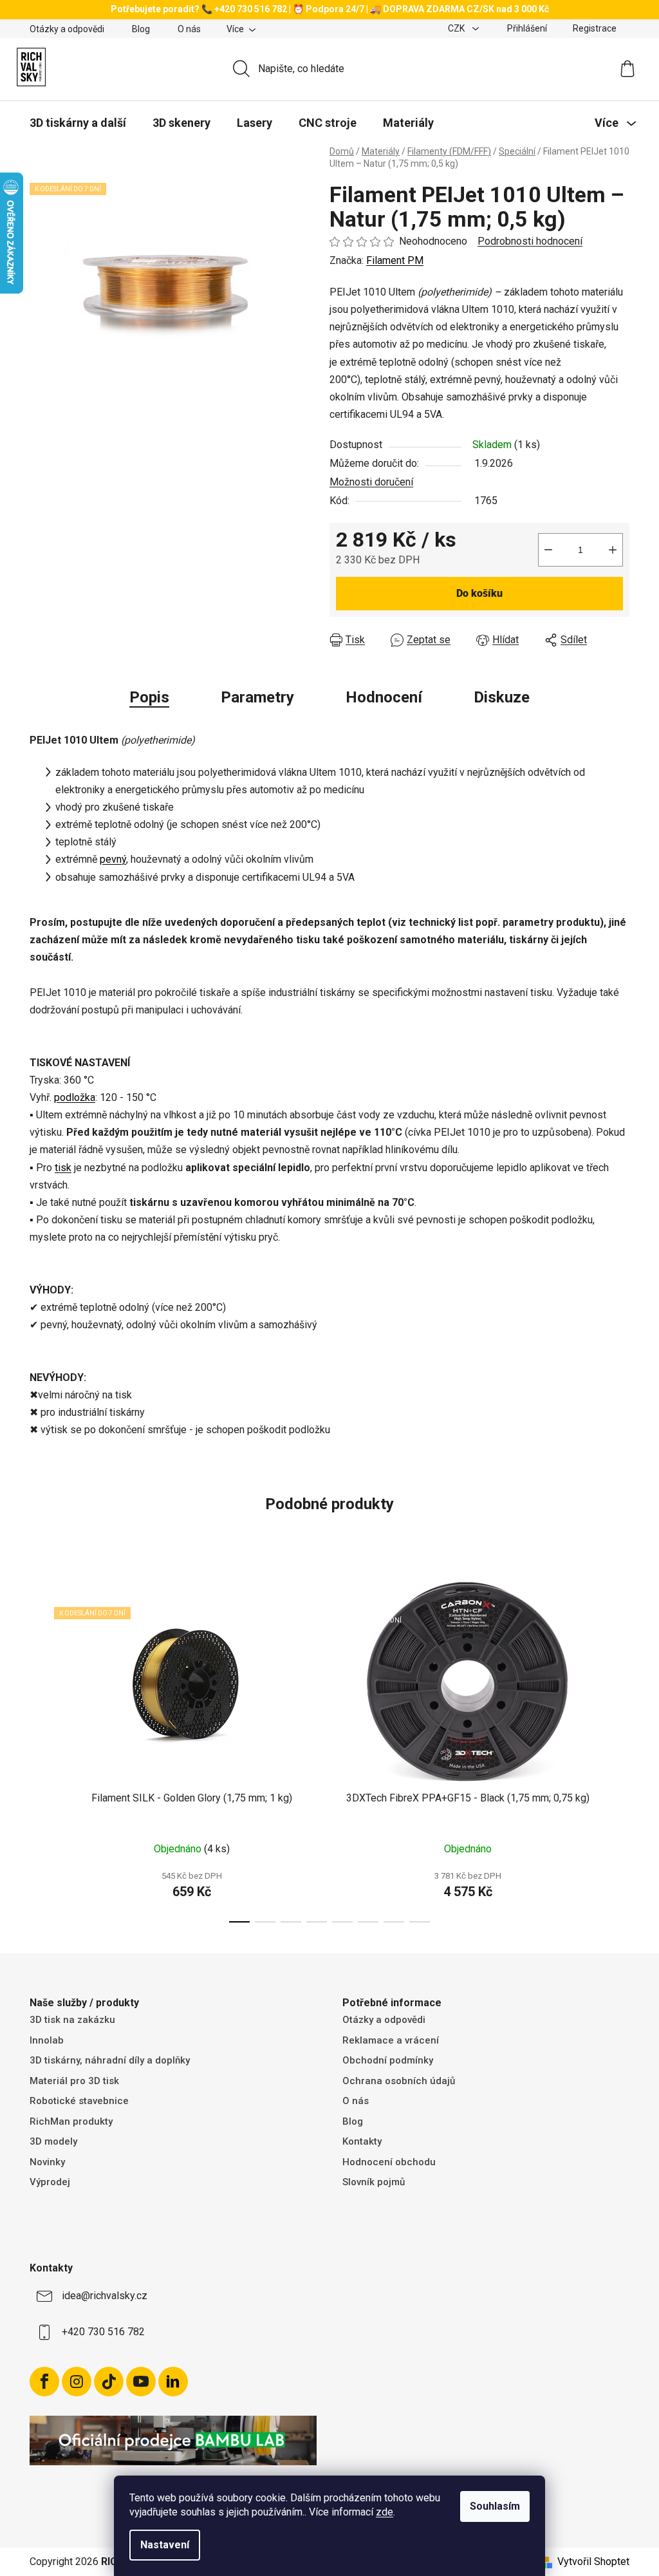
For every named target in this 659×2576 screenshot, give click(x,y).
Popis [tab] (149, 697)
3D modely (53, 2141)
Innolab (47, 2040)
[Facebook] (44, 2382)
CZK (457, 28)
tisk (63, 1168)
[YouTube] (141, 2382)
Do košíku (479, 593)
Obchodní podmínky (388, 2060)
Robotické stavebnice (79, 2101)
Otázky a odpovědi (67, 29)
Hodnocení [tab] (384, 697)
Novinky (47, 2162)
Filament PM (395, 260)
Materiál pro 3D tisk (74, 2081)
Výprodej (50, 2182)
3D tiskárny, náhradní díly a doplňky (110, 2060)
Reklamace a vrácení (391, 2040)
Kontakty (362, 2141)
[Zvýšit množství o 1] (613, 550)
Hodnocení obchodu (389, 2162)
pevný (113, 859)
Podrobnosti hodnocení (530, 241)
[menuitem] (78, 123)
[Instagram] (77, 2382)
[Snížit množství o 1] (548, 550)
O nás (189, 29)
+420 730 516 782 (103, 2332)
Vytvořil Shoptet (593, 2562)
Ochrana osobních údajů (399, 2081)
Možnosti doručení (371, 482)
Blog (141, 29)
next (619, 1747)
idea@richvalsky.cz (105, 2296)
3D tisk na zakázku (72, 2020)
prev (40, 1747)
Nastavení (165, 2545)
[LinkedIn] (173, 2382)
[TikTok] (109, 2382)
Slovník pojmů (374, 2182)
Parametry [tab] (257, 697)
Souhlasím (495, 2506)
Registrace (595, 28)
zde (385, 2512)
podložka (75, 1097)
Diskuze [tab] (502, 697)
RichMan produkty (71, 2121)
